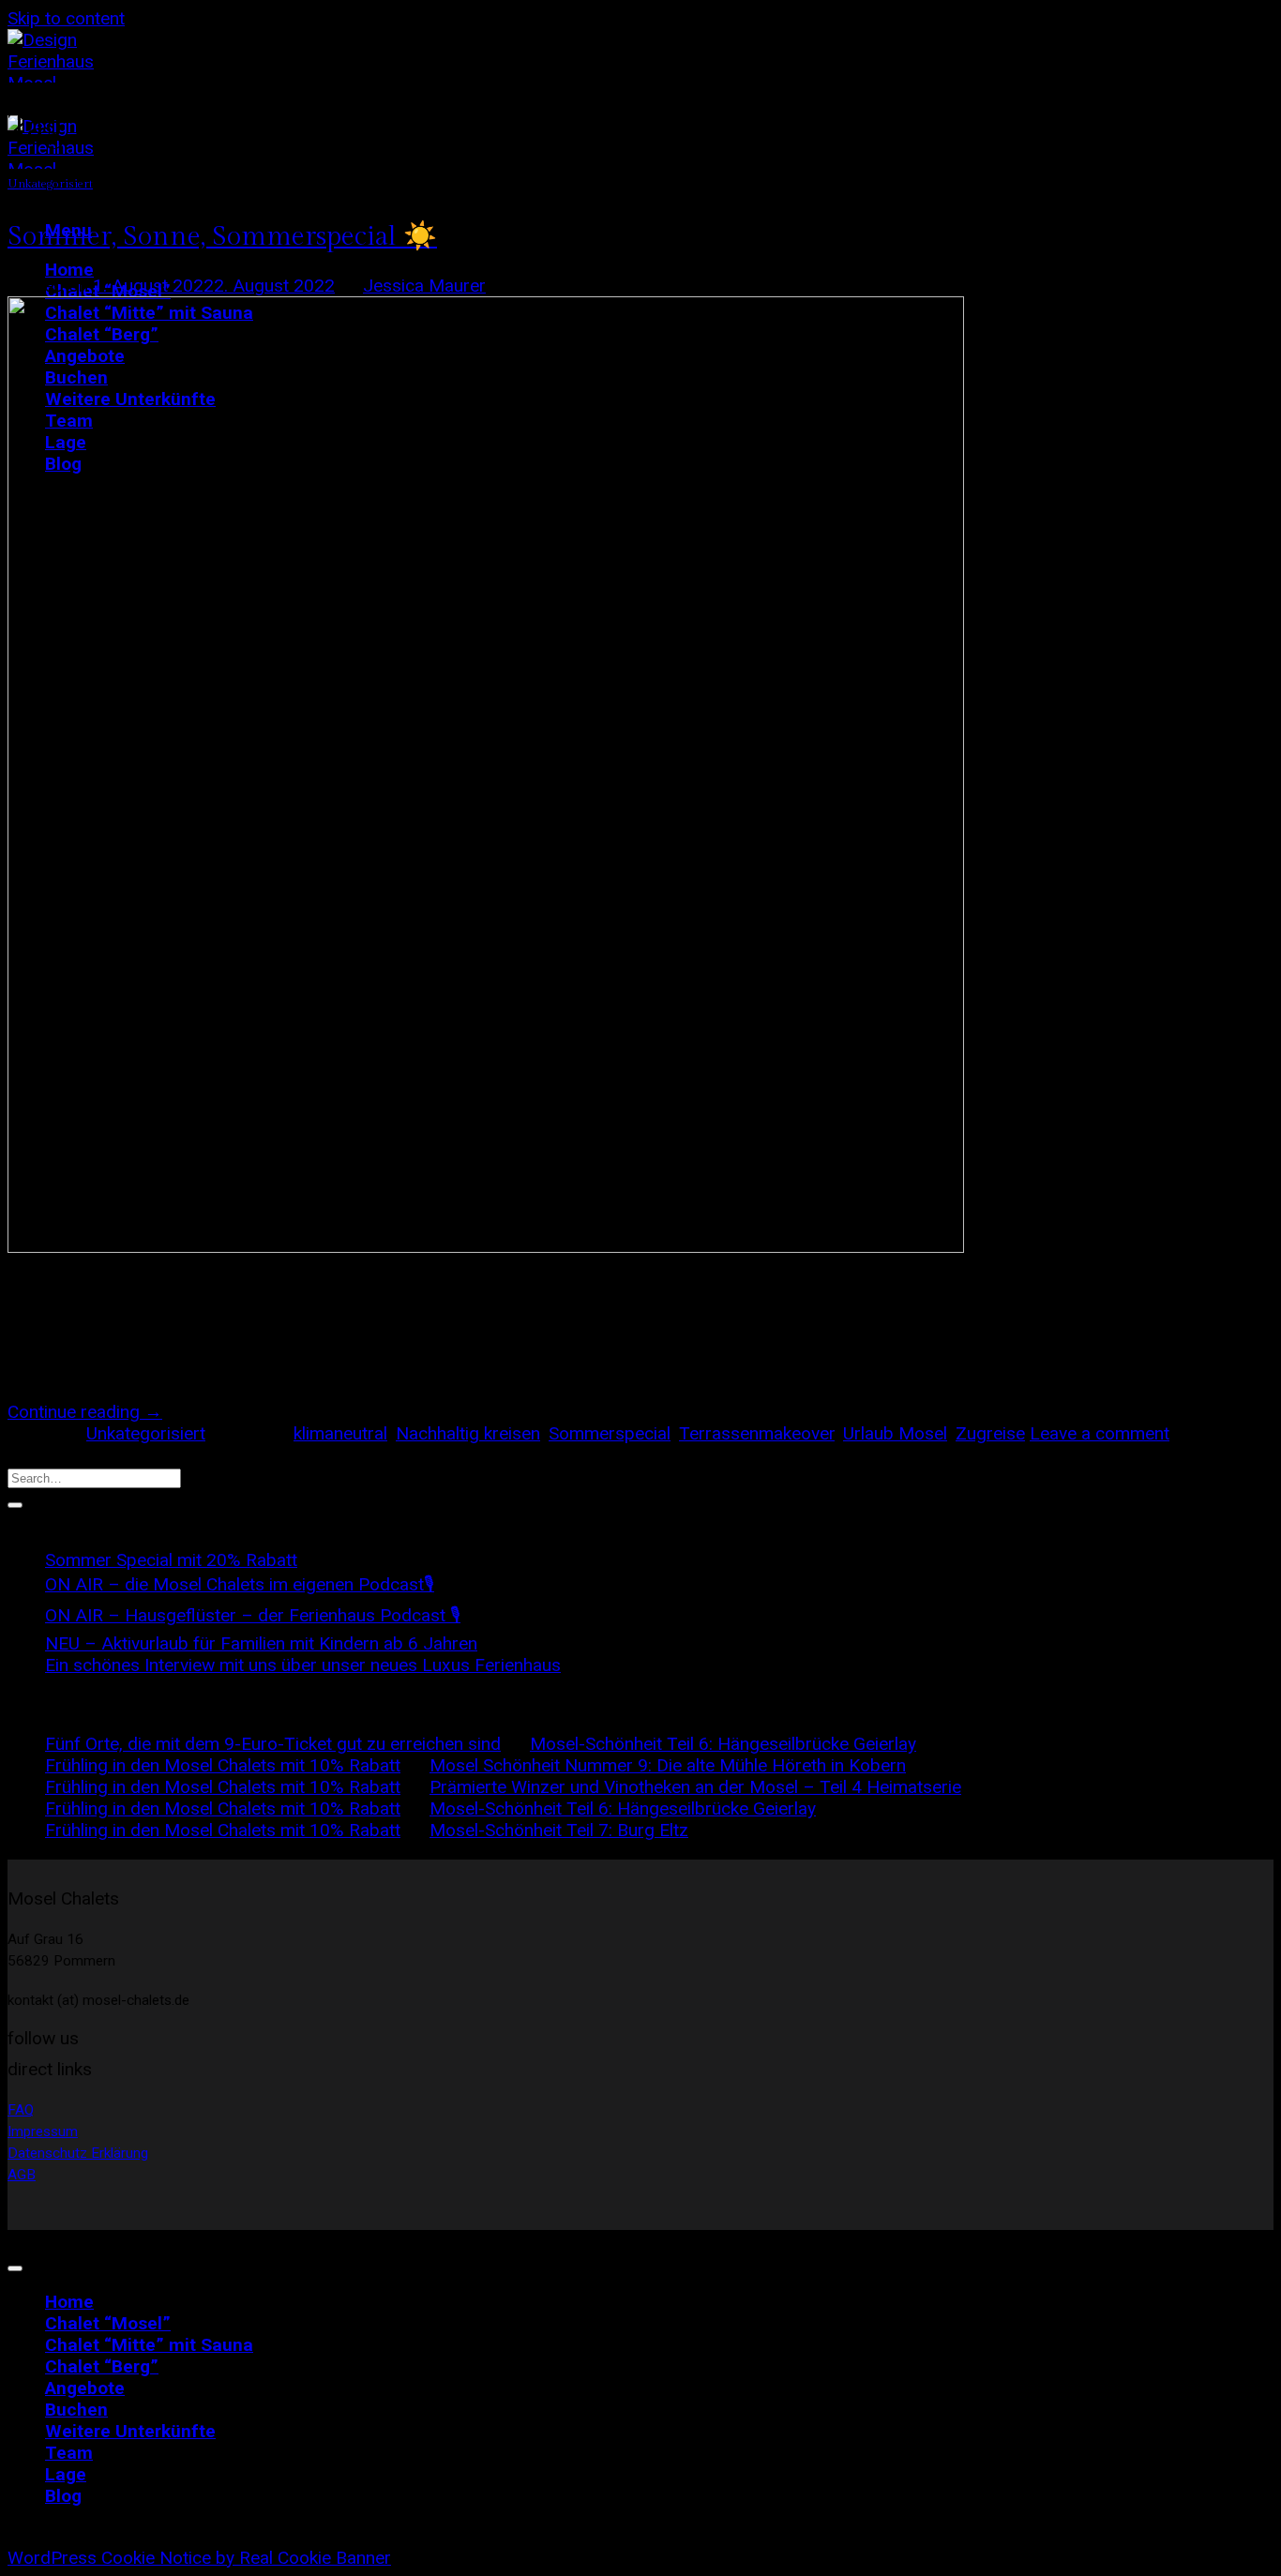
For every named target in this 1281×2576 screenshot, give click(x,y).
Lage (66, 2474)
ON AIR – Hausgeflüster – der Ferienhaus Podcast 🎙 (253, 1615)
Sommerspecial (610, 1433)
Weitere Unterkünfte (130, 2431)
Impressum (43, 2132)
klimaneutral (340, 1433)
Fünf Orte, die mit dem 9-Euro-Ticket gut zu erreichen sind (273, 1744)
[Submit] (15, 1505)
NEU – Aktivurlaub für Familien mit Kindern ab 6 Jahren (261, 1643)
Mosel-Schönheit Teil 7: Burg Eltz (559, 1830)
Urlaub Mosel (895, 1433)
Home (69, 270)
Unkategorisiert (50, 184)
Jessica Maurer (424, 286)
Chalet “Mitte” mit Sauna (149, 2345)
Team (69, 2453)
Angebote (85, 2388)
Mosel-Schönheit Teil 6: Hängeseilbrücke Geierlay (723, 1744)
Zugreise (990, 1433)
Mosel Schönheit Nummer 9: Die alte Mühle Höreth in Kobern (668, 1765)
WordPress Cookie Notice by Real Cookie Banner (199, 2558)
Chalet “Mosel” (108, 2323)
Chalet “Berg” (102, 2366)
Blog (63, 2496)
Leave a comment (1100, 1433)
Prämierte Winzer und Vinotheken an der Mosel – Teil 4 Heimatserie (695, 1787)
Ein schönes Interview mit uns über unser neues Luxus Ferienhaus (303, 1665)
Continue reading (85, 1412)
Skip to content (66, 18)
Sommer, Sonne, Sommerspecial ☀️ (222, 236)
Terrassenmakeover (757, 1433)
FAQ (21, 2110)
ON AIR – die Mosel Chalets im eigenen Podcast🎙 (240, 1584)
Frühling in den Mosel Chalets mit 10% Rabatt (223, 1765)
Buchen (76, 2410)
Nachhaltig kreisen (468, 1433)
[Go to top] (15, 2268)
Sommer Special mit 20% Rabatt (171, 1560)
